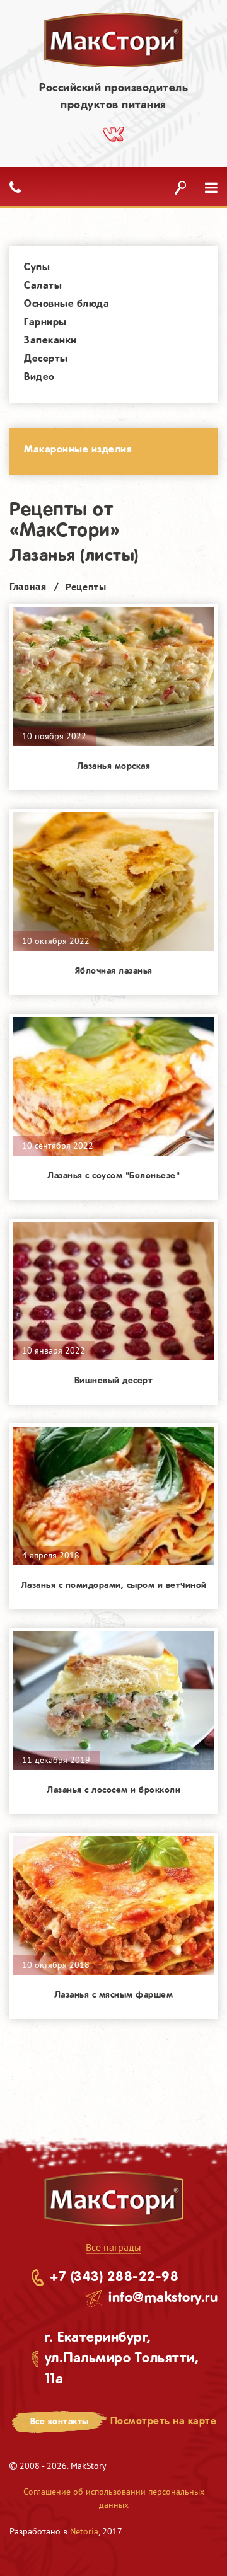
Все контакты (60, 2422)
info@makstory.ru (163, 2298)
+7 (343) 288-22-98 (114, 2277)
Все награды (113, 2247)
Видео (39, 377)
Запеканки (50, 341)
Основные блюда (67, 304)
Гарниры (45, 322)
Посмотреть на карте (164, 2421)
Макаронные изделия (78, 450)
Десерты (46, 359)
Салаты (43, 286)
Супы (37, 267)
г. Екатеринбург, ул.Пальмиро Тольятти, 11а (122, 2359)
